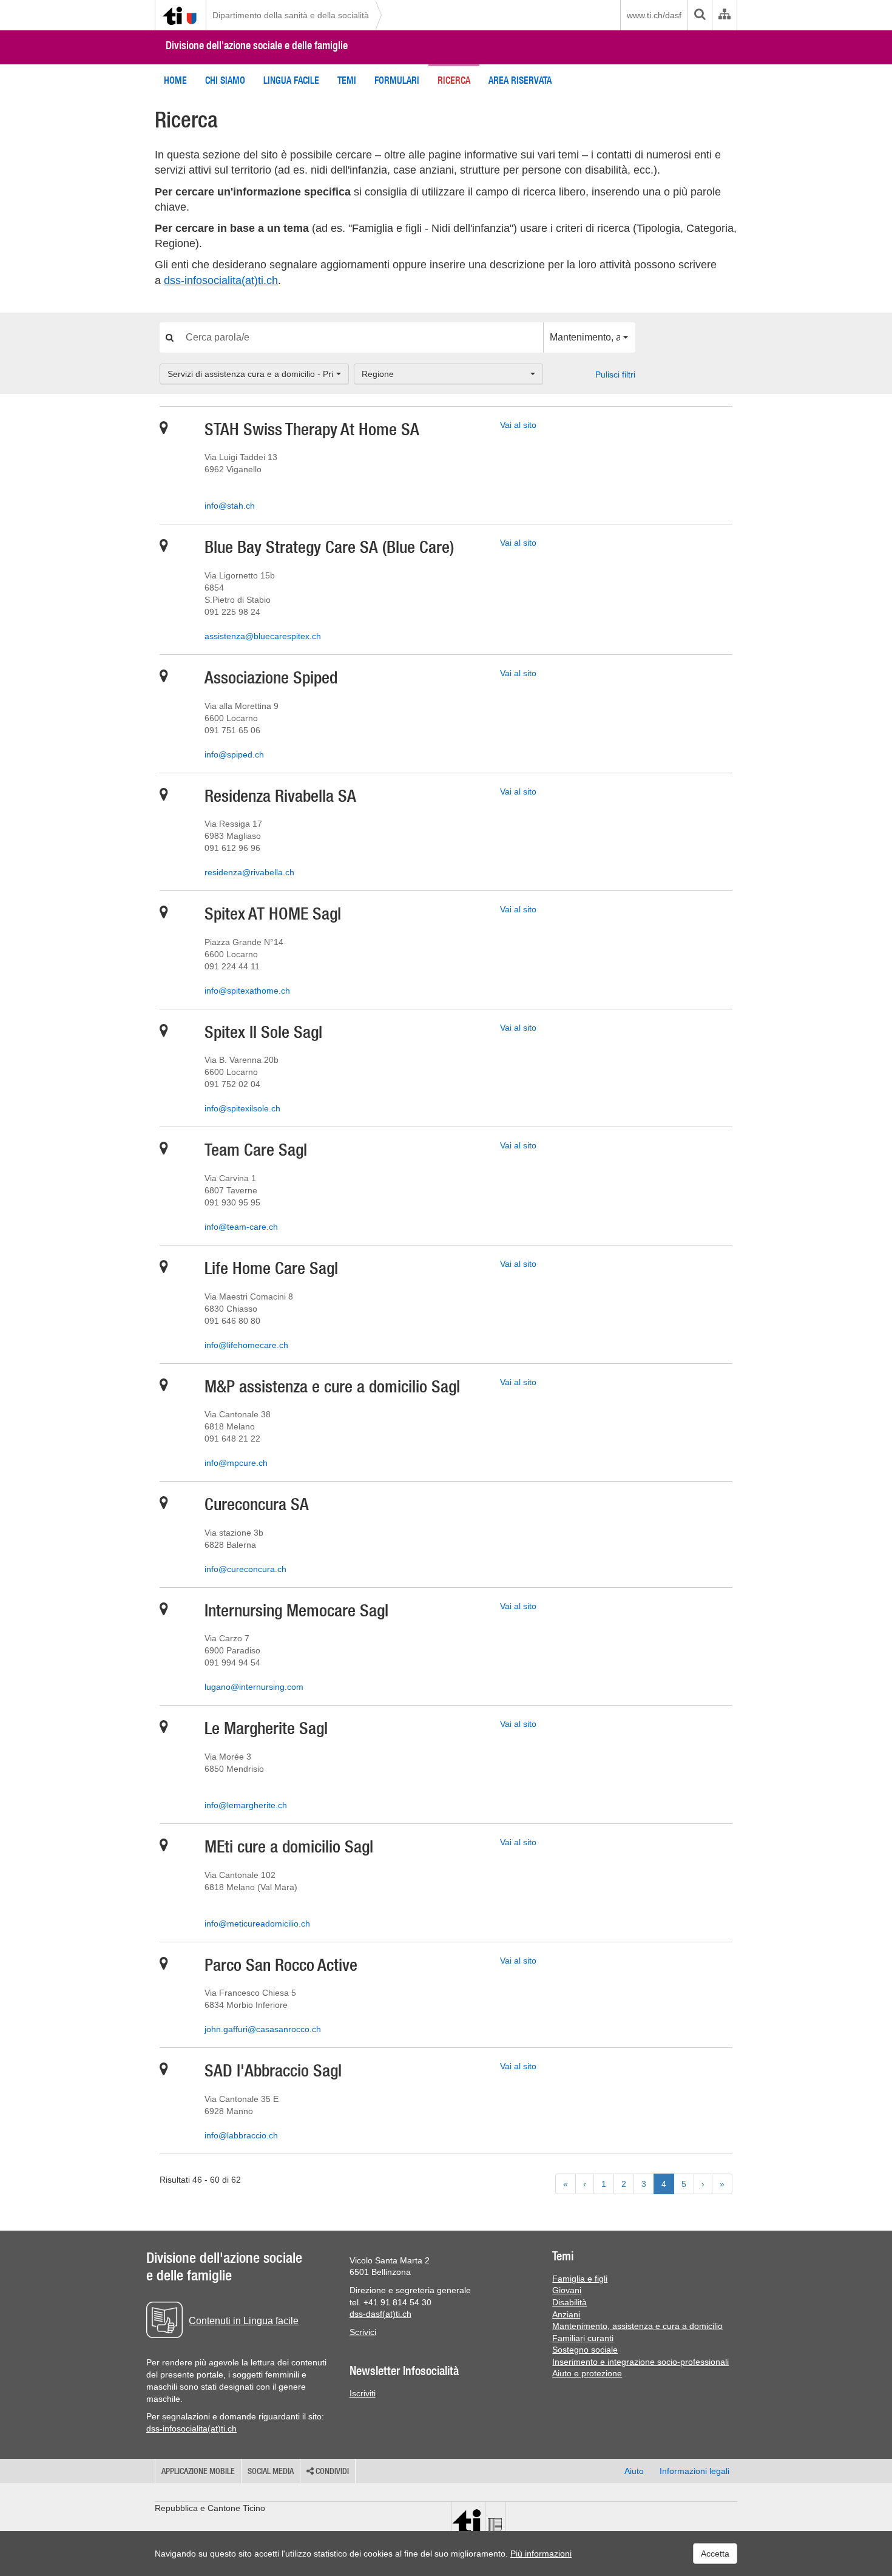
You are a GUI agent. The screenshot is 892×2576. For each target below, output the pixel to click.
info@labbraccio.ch (241, 2135)
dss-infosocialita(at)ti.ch (221, 280)
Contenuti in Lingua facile (244, 2321)
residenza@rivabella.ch (249, 872)
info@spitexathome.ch (247, 991)
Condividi (331, 2471)
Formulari (397, 80)
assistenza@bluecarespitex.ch (263, 636)
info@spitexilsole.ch (242, 1108)
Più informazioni (541, 2554)
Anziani (566, 2314)
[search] (700, 15)
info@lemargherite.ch (246, 1805)
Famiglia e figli (580, 2279)
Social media (271, 2471)
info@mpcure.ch (236, 1463)
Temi (347, 80)
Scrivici (363, 2332)
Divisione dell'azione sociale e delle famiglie (257, 45)
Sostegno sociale (585, 2350)
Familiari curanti (583, 2338)
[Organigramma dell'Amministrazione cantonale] (724, 15)
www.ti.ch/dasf (654, 15)
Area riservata (520, 80)
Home (175, 80)
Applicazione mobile (198, 2471)
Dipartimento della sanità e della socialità (291, 15)
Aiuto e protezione (587, 2373)
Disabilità (569, 2302)
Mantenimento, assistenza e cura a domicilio (637, 2326)
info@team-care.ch (241, 1227)
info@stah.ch (230, 506)
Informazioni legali (694, 2471)
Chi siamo (225, 80)
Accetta (715, 2554)
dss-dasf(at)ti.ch (380, 2314)
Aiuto (634, 2471)
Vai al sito (518, 425)
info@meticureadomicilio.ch (257, 1924)
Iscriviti (363, 2393)
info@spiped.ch (234, 754)
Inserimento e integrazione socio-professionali (640, 2362)
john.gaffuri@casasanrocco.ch (263, 2029)
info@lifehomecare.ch (246, 1345)
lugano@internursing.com (254, 1687)
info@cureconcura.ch (245, 1569)
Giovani (567, 2290)
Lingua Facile (291, 80)
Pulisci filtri (615, 375)
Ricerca (454, 80)
